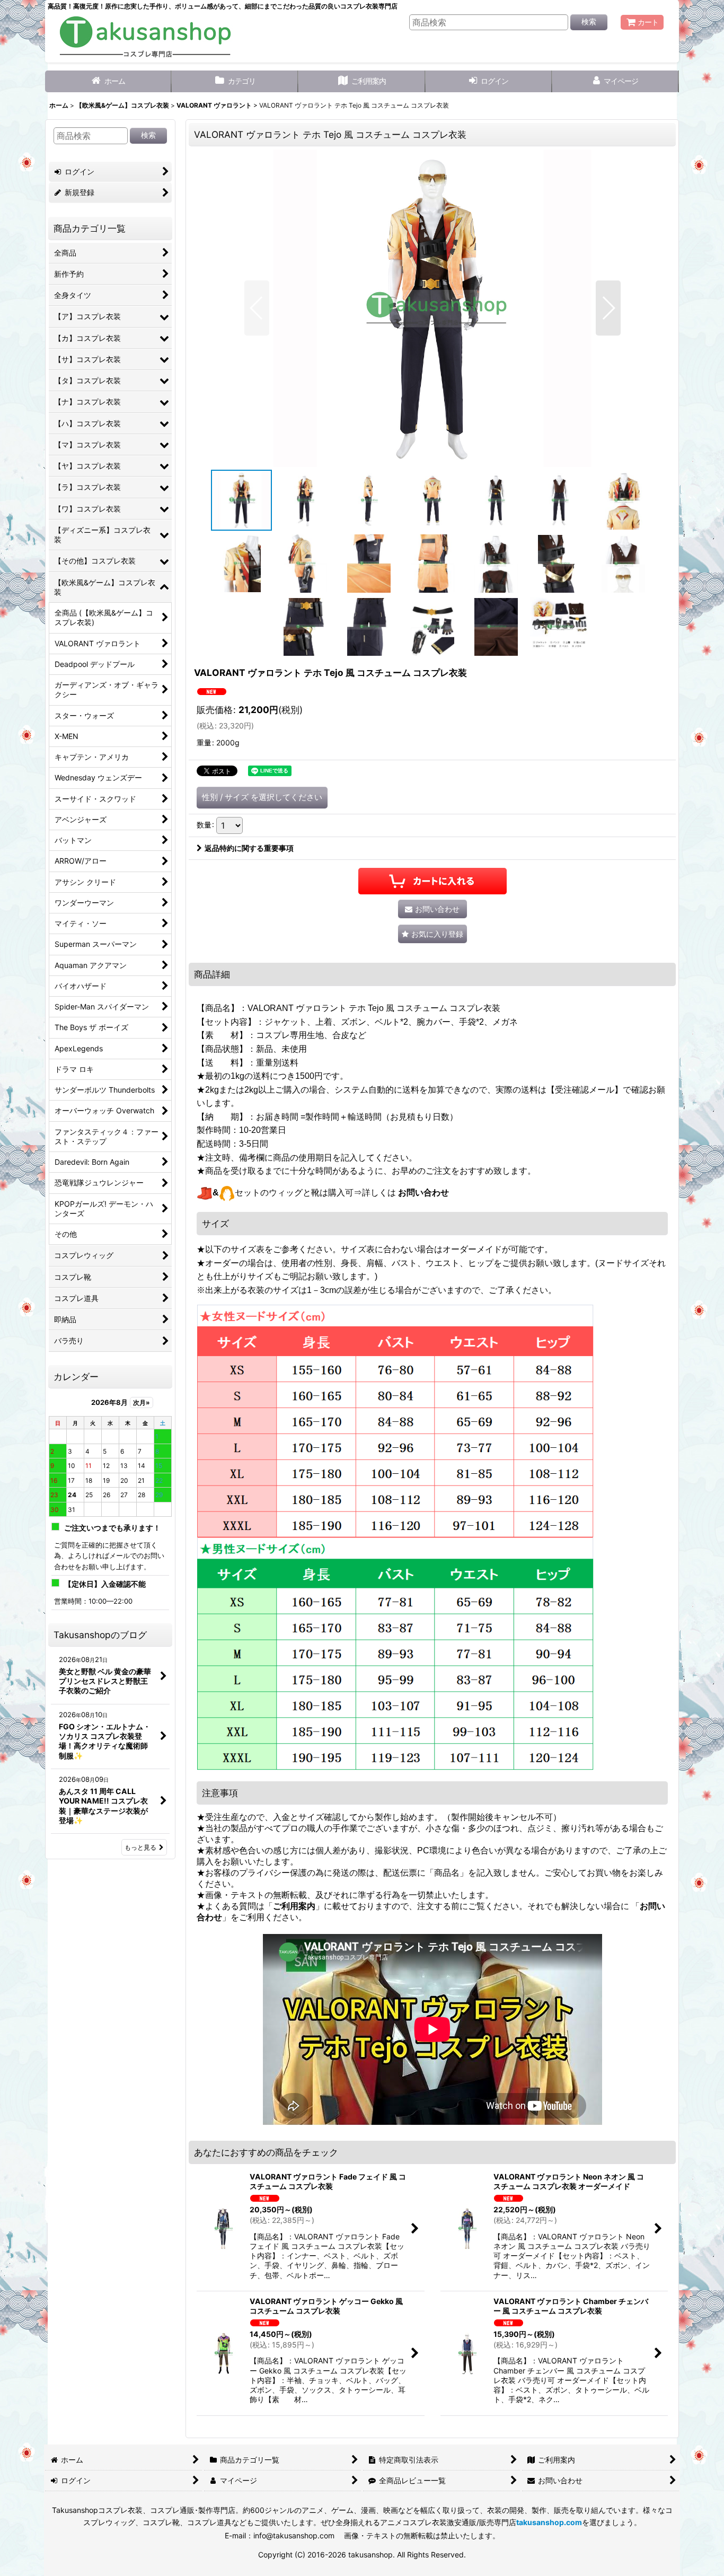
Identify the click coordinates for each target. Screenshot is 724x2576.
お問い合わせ (423, 1193)
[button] (257, 308)
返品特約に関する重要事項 (249, 848)
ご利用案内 (294, 1906)
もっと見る (140, 1847)
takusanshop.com (549, 2522)
